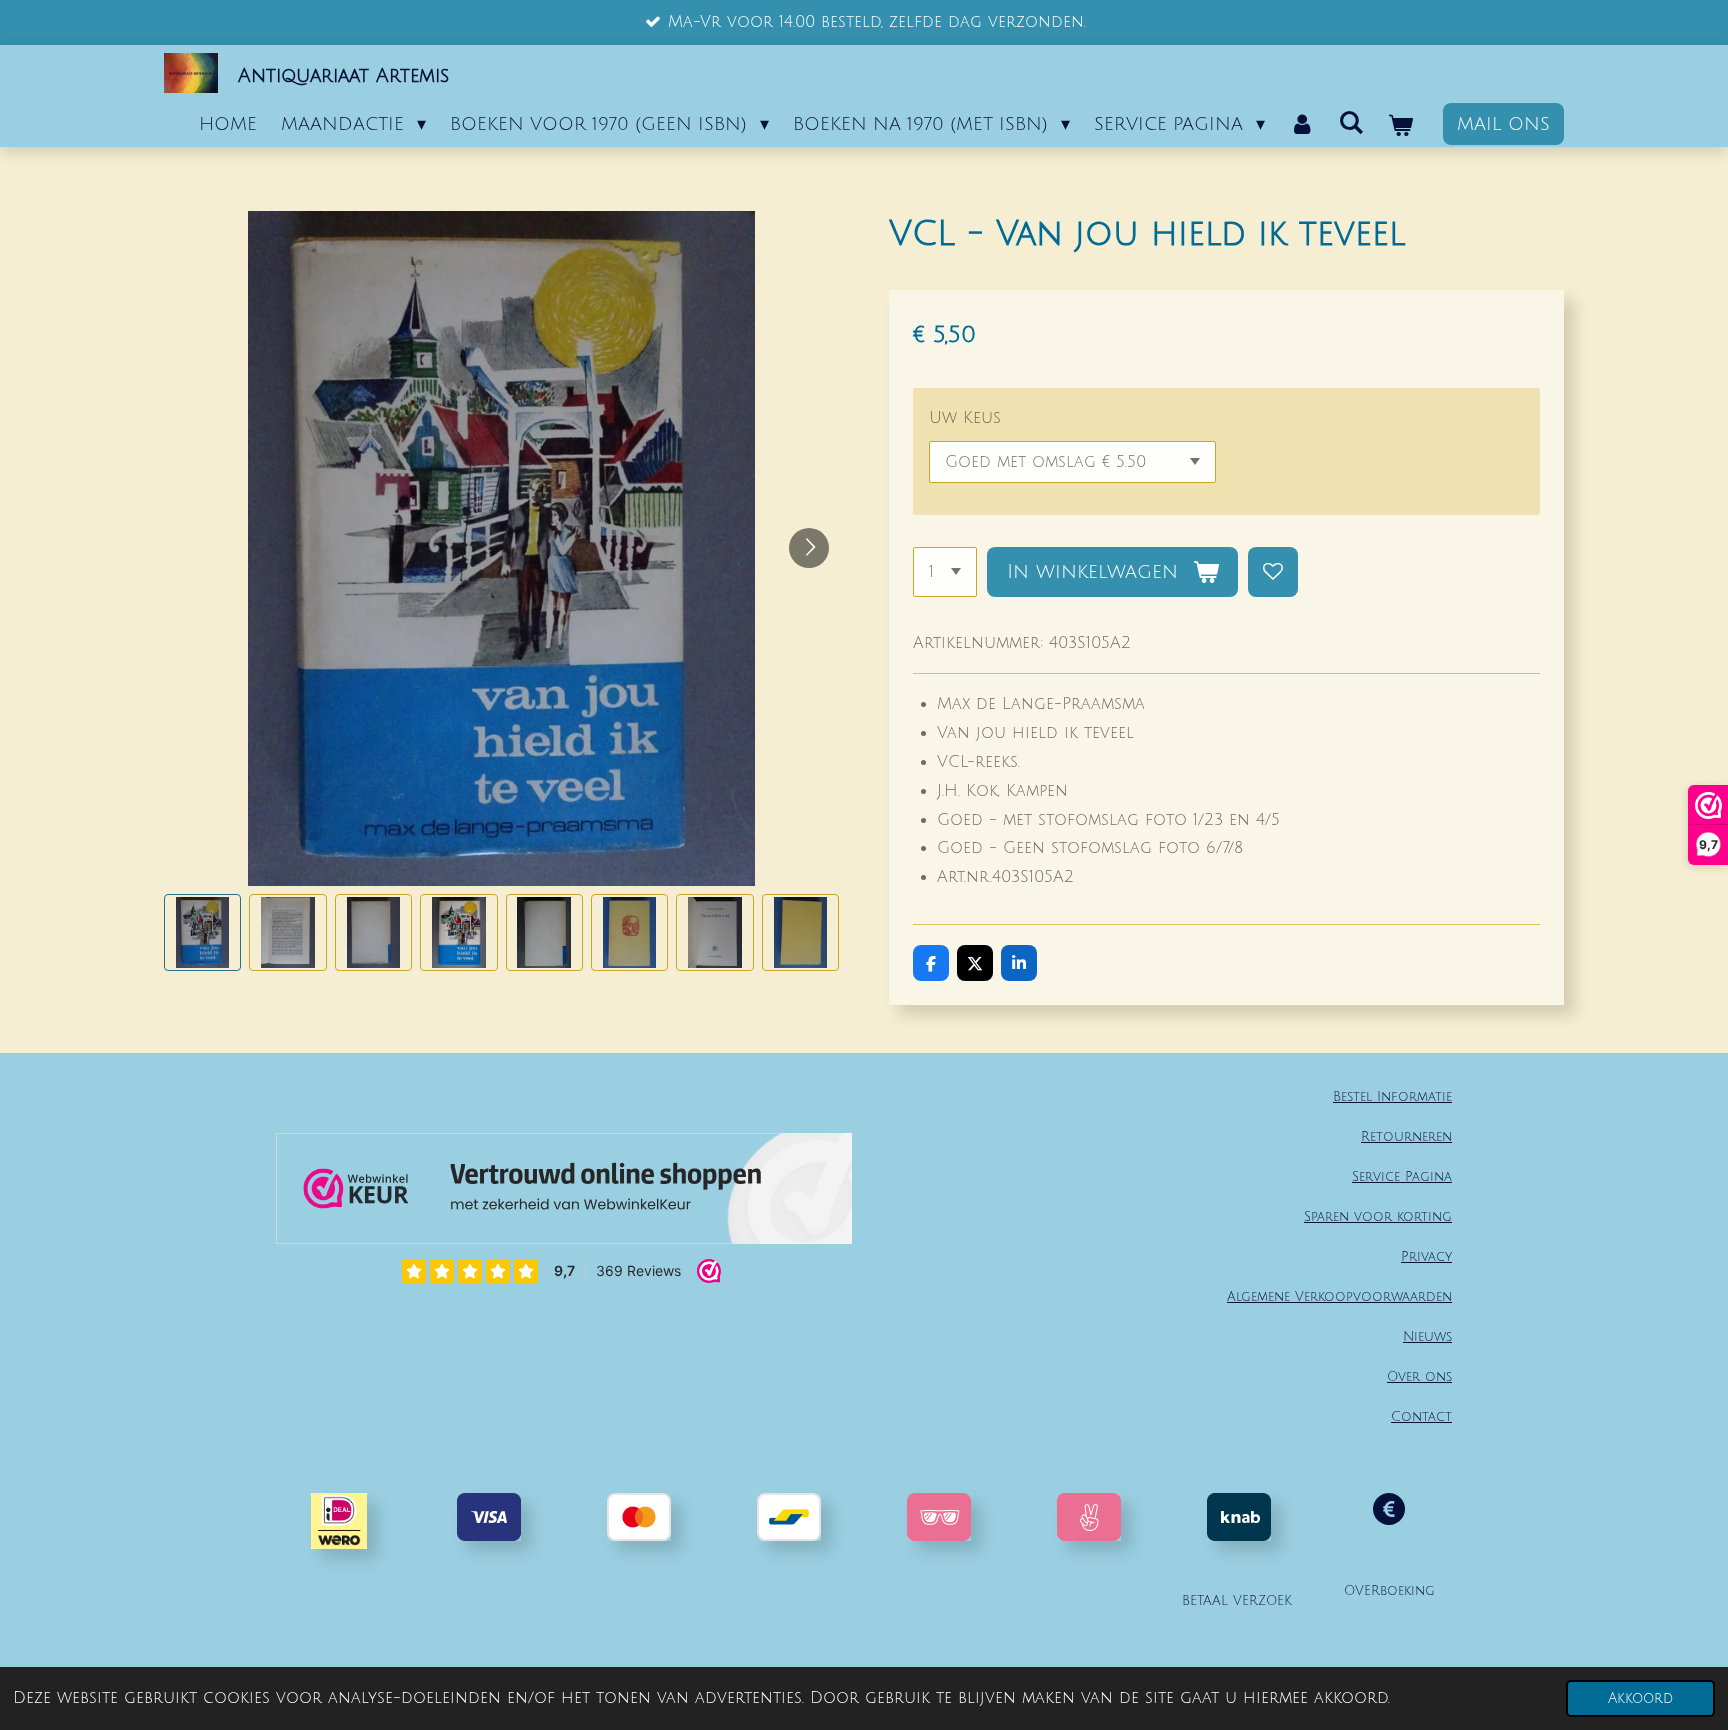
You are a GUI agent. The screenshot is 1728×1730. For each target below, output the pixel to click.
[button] (202, 932)
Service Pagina (1402, 1176)
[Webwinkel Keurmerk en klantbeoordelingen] (564, 1193)
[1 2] (945, 572)
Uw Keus (965, 418)
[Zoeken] (1351, 123)
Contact (1421, 1416)
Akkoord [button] (1640, 1698)
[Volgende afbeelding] (809, 548)
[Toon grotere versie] (939, 1517)
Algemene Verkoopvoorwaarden (1339, 1296)
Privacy (1426, 1256)
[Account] (1301, 124)
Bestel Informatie (1392, 1096)
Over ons (1419, 1376)
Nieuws (1427, 1336)
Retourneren (1406, 1136)
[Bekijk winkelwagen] (1400, 126)
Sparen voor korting (1378, 1216)
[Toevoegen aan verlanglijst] (1273, 572)
